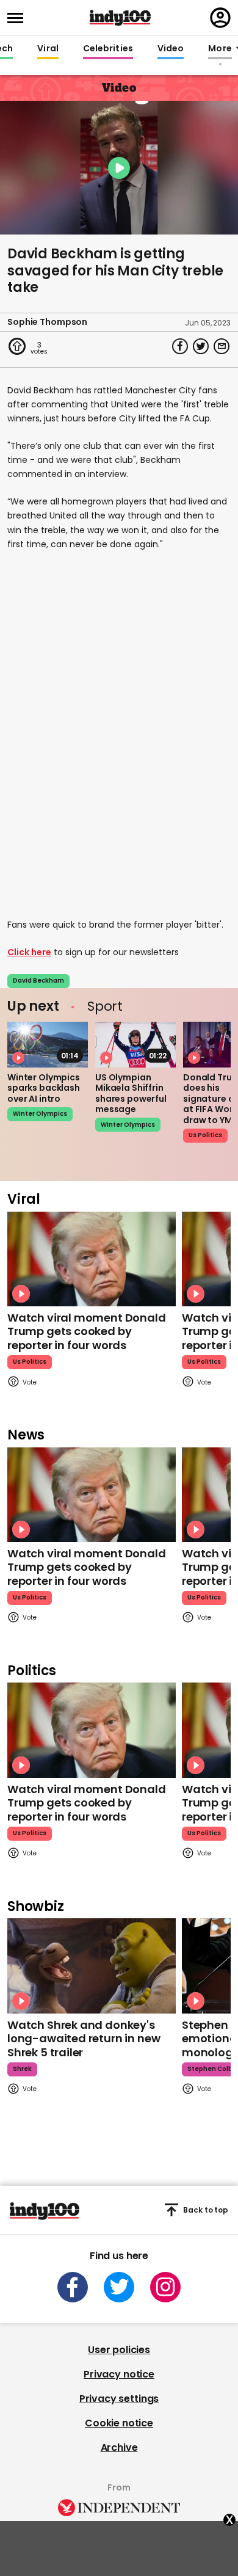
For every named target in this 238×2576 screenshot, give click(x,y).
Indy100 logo (120, 18)
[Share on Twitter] (201, 346)
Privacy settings (119, 2399)
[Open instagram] (165, 2287)
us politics (205, 1135)
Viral (48, 49)
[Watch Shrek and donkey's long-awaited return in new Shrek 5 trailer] (92, 1966)
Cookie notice (119, 2423)
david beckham (38, 981)
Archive (119, 2447)
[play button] (119, 168)
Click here (29, 952)
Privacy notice (119, 2374)
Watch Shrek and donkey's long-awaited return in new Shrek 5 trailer (84, 2039)
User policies (119, 2350)
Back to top (206, 2210)
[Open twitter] (119, 2287)
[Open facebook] (73, 2287)
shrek (22, 2069)
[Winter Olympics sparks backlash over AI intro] (48, 1044)
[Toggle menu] (19, 18)
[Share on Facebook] (180, 346)
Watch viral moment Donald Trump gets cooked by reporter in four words (87, 1331)
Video (171, 49)
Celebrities (108, 49)
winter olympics (40, 1114)
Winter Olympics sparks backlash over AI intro (44, 1088)
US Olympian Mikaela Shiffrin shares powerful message (131, 1093)
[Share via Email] (222, 346)
